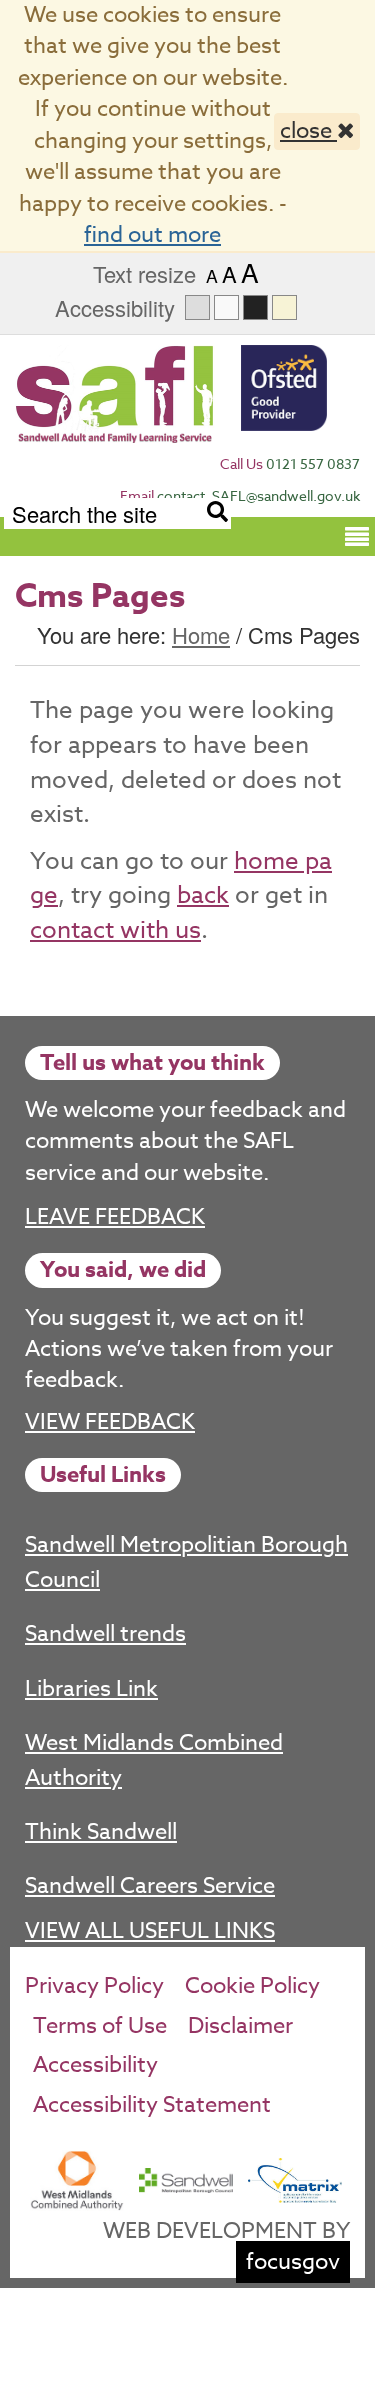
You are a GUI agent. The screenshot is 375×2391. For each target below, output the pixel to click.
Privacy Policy (94, 1986)
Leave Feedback (115, 1217)
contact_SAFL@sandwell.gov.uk (258, 495)
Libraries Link (91, 1689)
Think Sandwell (101, 1832)
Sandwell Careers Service (150, 1886)
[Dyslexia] (284, 307)
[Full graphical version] (197, 307)
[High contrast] (255, 307)
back (203, 895)
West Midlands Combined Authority (154, 1760)
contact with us (115, 930)
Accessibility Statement (152, 2105)
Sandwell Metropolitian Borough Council (186, 1562)
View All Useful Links (150, 1931)
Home (201, 634)
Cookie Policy (252, 1986)
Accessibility (95, 2065)
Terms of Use (100, 2026)
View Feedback (110, 1422)
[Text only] (226, 307)
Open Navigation (357, 535)
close (308, 131)
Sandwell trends (105, 1634)
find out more (152, 235)
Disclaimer (240, 2026)
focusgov (293, 2262)
